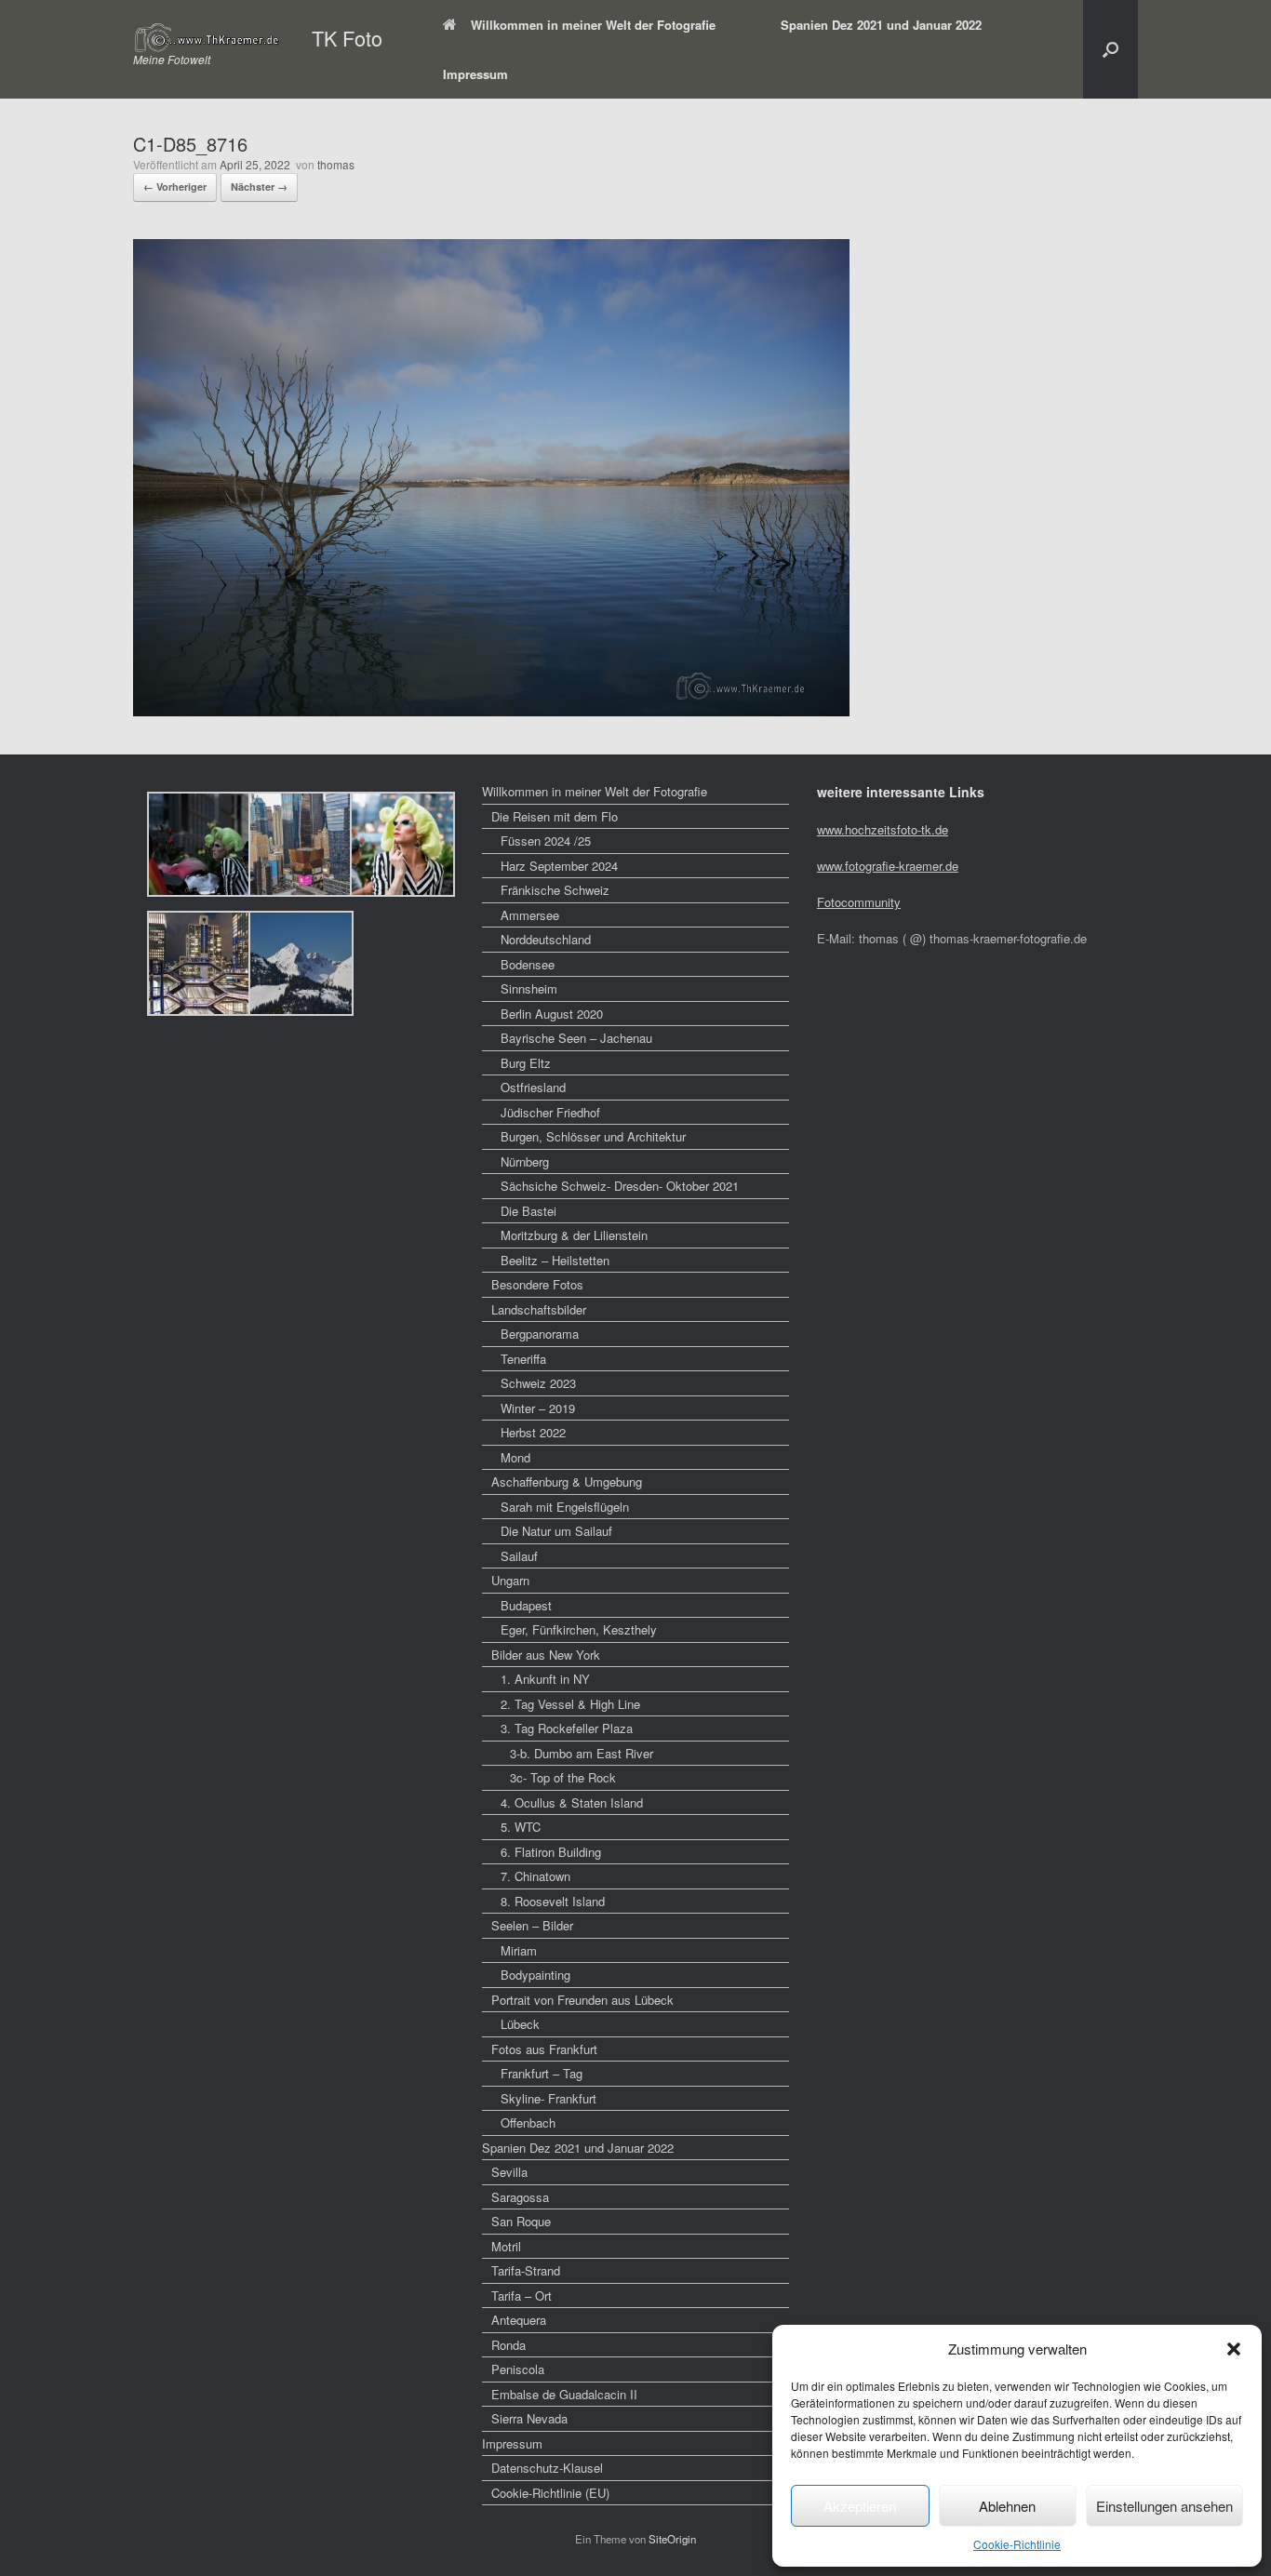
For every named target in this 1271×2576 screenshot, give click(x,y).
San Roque (521, 2221)
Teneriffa (523, 1359)
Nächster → (259, 187)
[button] (1234, 2349)
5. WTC (521, 1827)
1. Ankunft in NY (545, 1679)
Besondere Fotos (537, 1284)
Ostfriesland (533, 1087)
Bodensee (528, 964)
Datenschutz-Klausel (547, 2468)
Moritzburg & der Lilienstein (574, 1235)
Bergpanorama (540, 1334)
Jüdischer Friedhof (550, 1112)
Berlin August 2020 (552, 1014)
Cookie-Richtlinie (1017, 2544)
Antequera (519, 2320)
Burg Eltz (526, 1063)
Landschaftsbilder (539, 1309)
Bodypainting (535, 1975)
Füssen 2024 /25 (546, 841)
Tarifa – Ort (522, 2296)
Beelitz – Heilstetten (555, 1260)
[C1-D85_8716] (491, 710)
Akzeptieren (860, 2506)
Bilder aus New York (546, 1655)
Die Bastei (528, 1211)
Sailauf (519, 1556)
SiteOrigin (672, 2539)
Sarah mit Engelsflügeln (565, 1507)
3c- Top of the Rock (563, 1777)
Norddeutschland (546, 939)
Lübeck (520, 2024)
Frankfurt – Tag (542, 2073)
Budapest (526, 1605)
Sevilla (509, 2172)
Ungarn (510, 1580)
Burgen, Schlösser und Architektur (593, 1136)
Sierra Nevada (529, 2418)
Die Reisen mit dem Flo (555, 816)
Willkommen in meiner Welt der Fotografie (593, 25)
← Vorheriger (175, 187)
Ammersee (530, 915)
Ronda (508, 2345)
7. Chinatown (535, 1876)
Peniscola (518, 2369)
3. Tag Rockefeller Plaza (567, 1728)
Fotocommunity (859, 902)
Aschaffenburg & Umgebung (567, 1482)
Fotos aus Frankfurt (544, 2049)
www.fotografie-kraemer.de (888, 866)
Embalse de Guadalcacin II (564, 2394)
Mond (515, 1457)
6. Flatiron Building (551, 1852)
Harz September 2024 (559, 866)
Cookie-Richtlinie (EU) (550, 2493)
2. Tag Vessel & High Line (570, 1704)
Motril (506, 2246)
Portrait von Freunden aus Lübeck (582, 2000)
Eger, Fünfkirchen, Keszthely (579, 1629)
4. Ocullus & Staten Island (572, 1802)
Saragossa (520, 2197)
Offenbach (528, 2122)
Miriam (519, 1950)
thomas (336, 164)
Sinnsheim (529, 988)
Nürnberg (525, 1161)
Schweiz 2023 (538, 1383)
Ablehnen (1007, 2506)
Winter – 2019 (538, 1408)
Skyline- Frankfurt (549, 2098)
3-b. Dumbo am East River (582, 1753)
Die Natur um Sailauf (556, 1531)
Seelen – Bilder (532, 1925)
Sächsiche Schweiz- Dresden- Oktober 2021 (620, 1186)
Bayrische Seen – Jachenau (576, 1038)
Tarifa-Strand (526, 2270)
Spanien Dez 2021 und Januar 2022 (881, 25)
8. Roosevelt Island (553, 1901)
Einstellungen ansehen (1164, 2506)
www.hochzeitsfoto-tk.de (883, 829)
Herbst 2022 (533, 1432)
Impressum (475, 74)
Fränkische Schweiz (555, 890)
